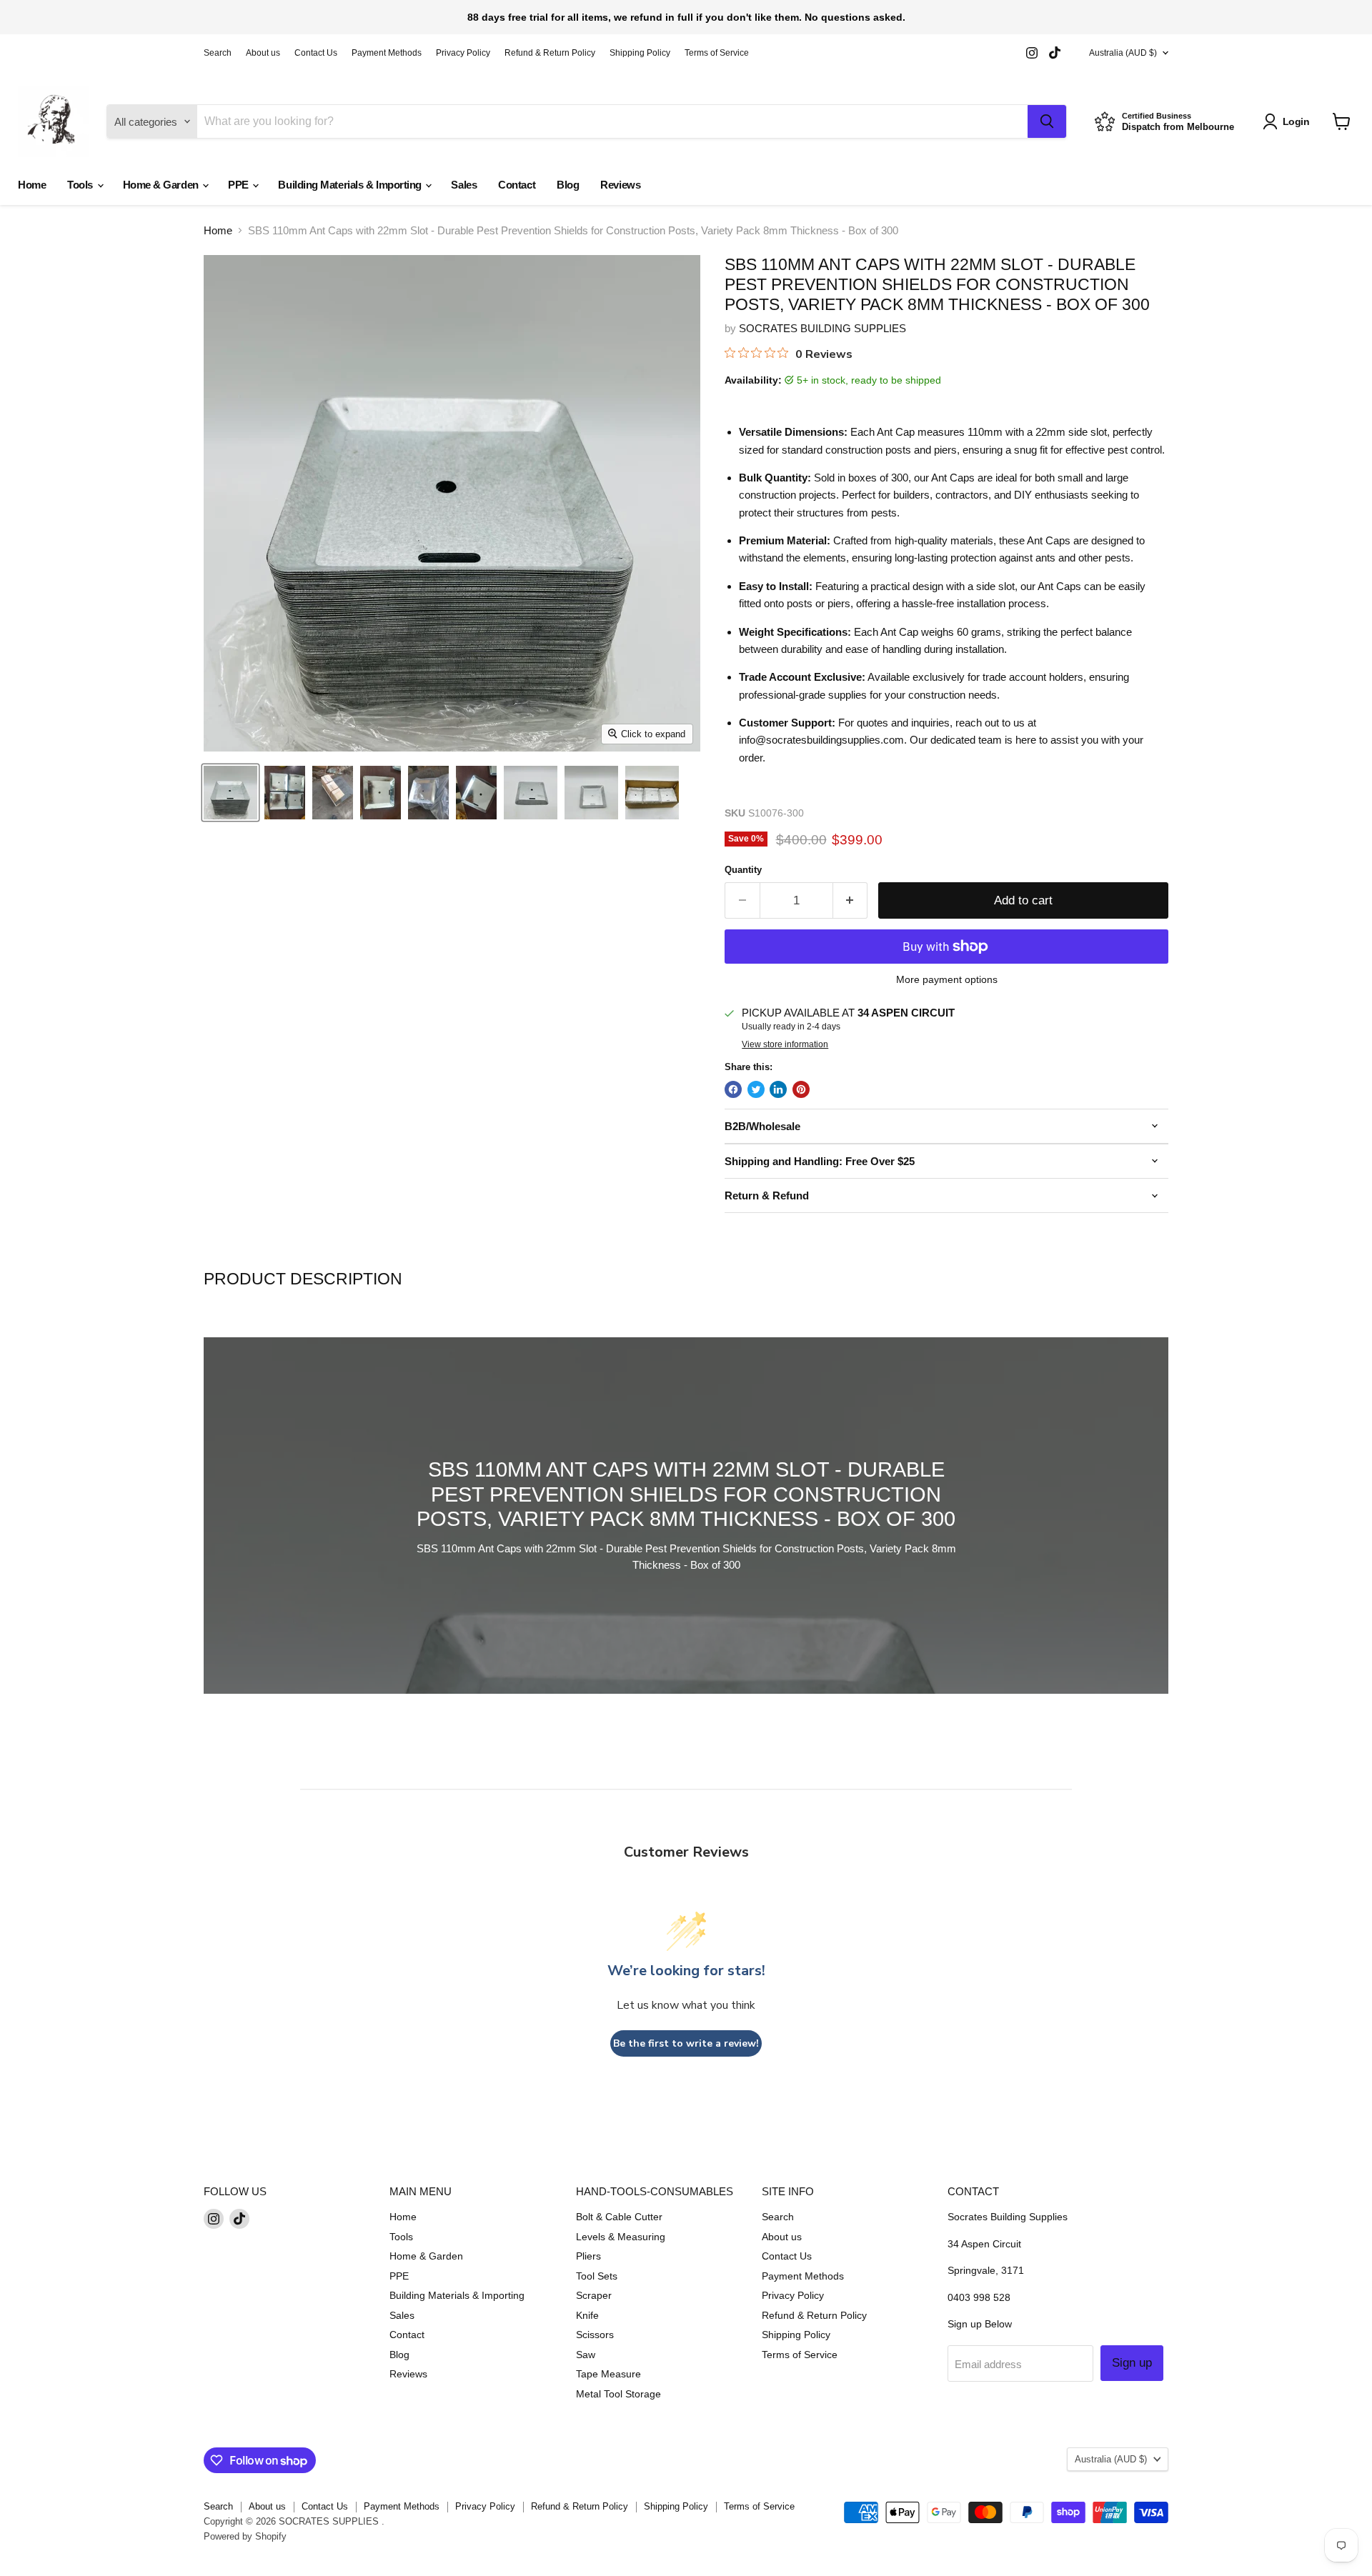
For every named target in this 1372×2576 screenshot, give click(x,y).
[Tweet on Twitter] (756, 1089)
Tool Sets (597, 2276)
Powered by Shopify (245, 2536)
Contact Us (316, 53)
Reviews (620, 185)
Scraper (594, 2295)
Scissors (595, 2335)
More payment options (947, 979)
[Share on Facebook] (733, 1089)
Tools (81, 185)
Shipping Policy (640, 53)
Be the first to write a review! (686, 2043)
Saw (586, 2355)
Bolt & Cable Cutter (619, 2217)
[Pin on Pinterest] (801, 1089)
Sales (464, 185)
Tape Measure (608, 2374)
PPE (239, 185)
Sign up (1132, 2363)
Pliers (588, 2256)
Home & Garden (162, 185)
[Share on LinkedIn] (778, 1089)
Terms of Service (717, 53)
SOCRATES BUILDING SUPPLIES (822, 328)
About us (263, 53)
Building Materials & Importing (351, 185)
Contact (517, 185)
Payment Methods (387, 53)
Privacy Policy (463, 53)
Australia (1123, 53)
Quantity (743, 870)
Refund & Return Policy (550, 53)
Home (32, 185)
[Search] (1047, 121)
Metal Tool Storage (618, 2394)
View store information (785, 1044)
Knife (587, 2315)
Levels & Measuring (621, 2237)
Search (218, 53)
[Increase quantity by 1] (851, 900)
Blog (568, 185)
